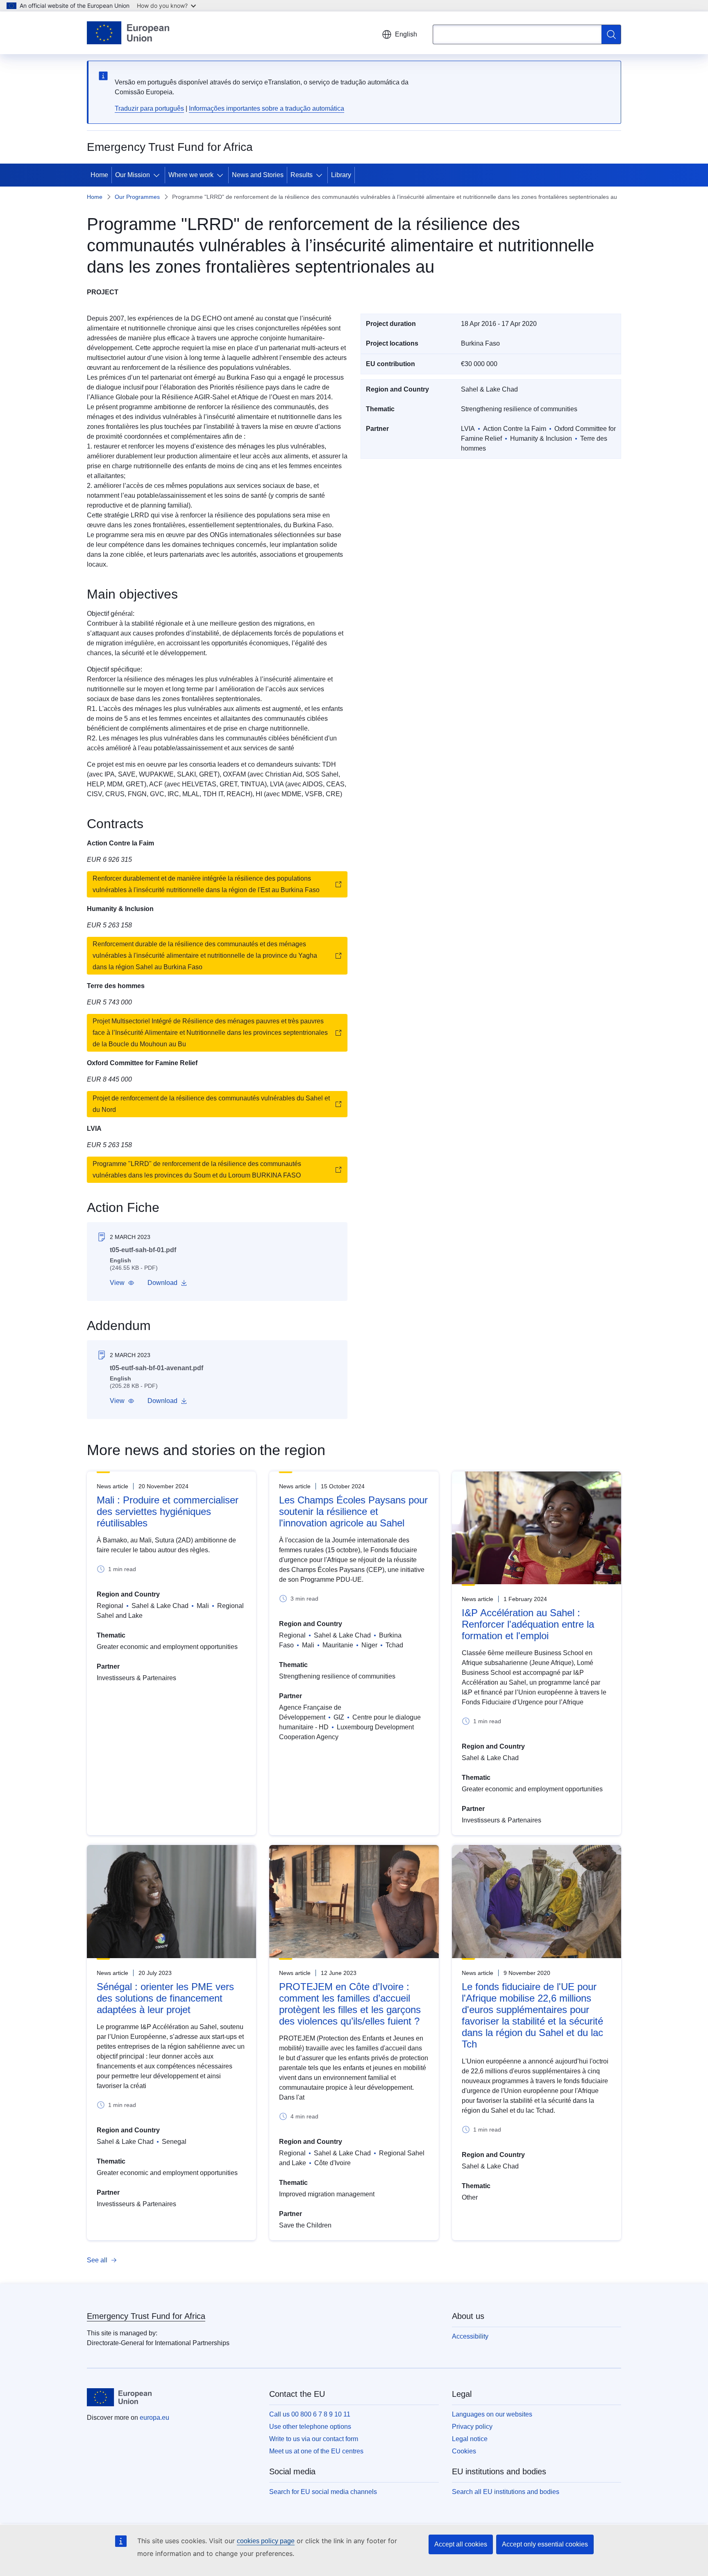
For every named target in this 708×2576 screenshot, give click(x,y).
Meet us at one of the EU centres (316, 2451)
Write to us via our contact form (314, 2439)
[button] (122, 1283)
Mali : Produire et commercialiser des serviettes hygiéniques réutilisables (168, 1511)
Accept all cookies (461, 2544)
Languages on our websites (492, 2414)
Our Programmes (137, 197)
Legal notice (470, 2439)
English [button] (406, 34)
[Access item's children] (158, 175)
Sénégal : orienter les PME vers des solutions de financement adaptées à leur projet (165, 1998)
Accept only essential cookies (545, 2544)
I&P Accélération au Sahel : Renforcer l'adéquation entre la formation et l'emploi (528, 1624)
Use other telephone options (310, 2427)
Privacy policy (472, 2427)
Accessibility (470, 2336)
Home (99, 175)
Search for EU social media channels (323, 2492)
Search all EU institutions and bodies (506, 2492)
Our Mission (133, 175)
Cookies (464, 2451)
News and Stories (258, 175)
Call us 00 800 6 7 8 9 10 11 (310, 2414)
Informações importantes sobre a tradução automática (267, 108)
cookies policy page (266, 2541)
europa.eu (154, 2418)
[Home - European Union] (128, 33)
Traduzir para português (149, 108)
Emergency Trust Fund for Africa (146, 2316)
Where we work (191, 175)
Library (341, 175)
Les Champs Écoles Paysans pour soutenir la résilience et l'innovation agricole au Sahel (353, 1511)
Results (302, 175)
